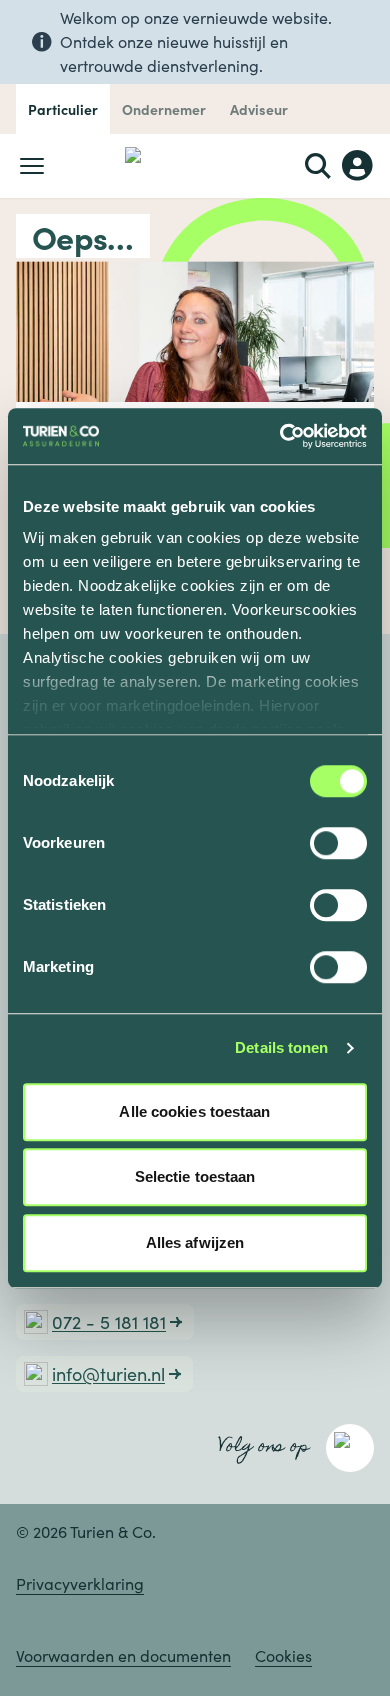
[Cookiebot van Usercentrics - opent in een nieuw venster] (280, 436)
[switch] (338, 843)
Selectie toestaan (195, 1176)
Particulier (63, 109)
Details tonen (281, 1047)
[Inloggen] (358, 166)
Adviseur (259, 109)
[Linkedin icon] (350, 1448)
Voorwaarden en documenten (123, 1655)
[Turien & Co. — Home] (195, 166)
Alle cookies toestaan (194, 1111)
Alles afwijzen (195, 1242)
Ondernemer (164, 109)
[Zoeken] (318, 166)
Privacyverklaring (80, 1583)
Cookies (283, 1655)
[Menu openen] (32, 166)
